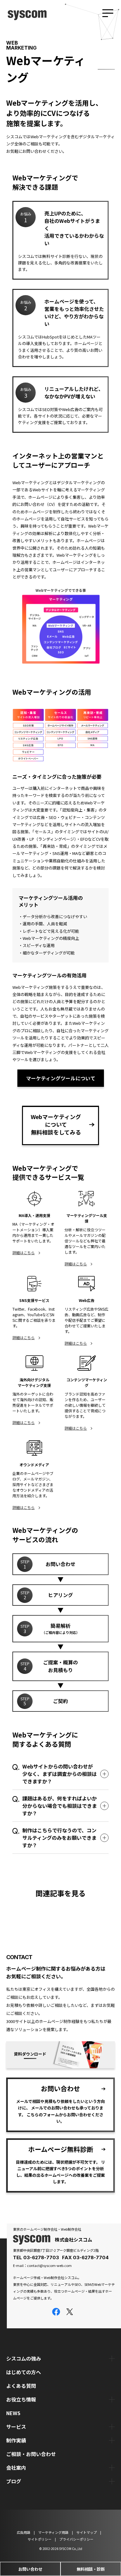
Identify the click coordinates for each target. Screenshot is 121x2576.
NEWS (13, 2413)
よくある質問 (21, 2386)
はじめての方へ (24, 2372)
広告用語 (24, 2532)
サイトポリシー (40, 2539)
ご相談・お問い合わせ (31, 2454)
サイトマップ (87, 2532)
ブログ (14, 2481)
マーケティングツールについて (61, 1078)
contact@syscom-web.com (49, 2265)
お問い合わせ (30, 2569)
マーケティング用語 (53, 2532)
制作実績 (16, 2440)
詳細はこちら (24, 1253)
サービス (16, 2427)
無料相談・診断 (91, 2569)
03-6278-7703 (41, 2257)
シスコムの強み (24, 2358)
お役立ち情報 (21, 2399)
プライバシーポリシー (76, 2539)
